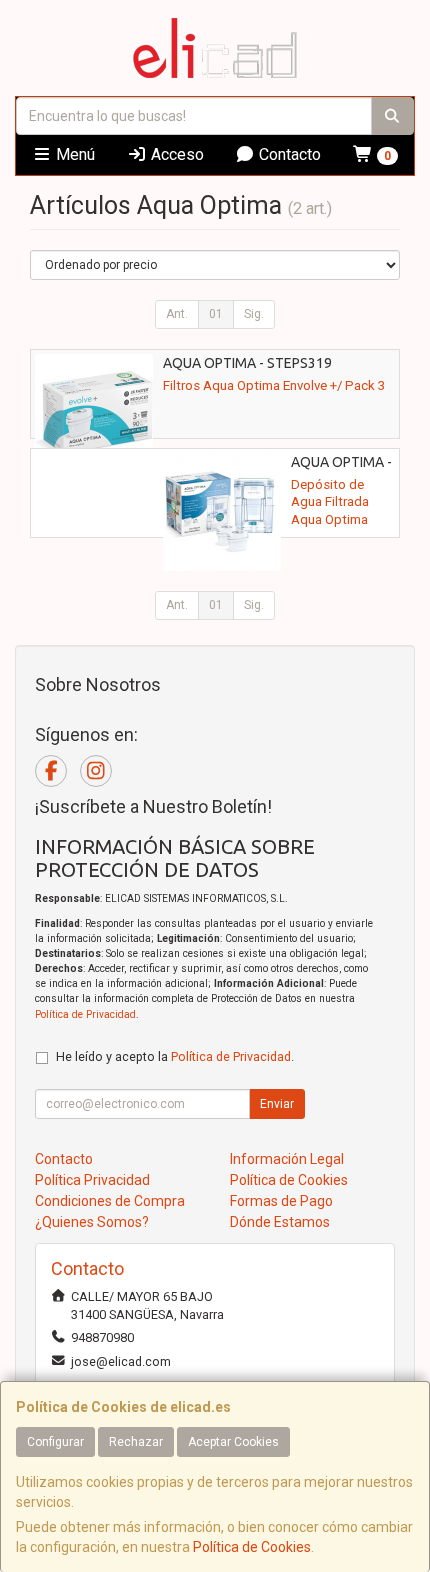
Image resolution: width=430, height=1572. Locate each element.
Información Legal (287, 1159)
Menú (73, 154)
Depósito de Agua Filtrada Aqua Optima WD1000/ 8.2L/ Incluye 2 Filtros (336, 519)
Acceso (175, 154)
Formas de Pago (281, 1201)
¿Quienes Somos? (92, 1222)
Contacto (288, 154)
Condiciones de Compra (110, 1201)
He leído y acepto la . (175, 1056)
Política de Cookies (252, 1547)
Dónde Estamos (280, 1222)
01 (216, 314)
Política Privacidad (92, 1180)
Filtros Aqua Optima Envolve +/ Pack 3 (274, 385)
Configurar (55, 1442)
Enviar (277, 1104)
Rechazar (136, 1442)
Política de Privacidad (85, 1014)
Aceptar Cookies (233, 1442)
